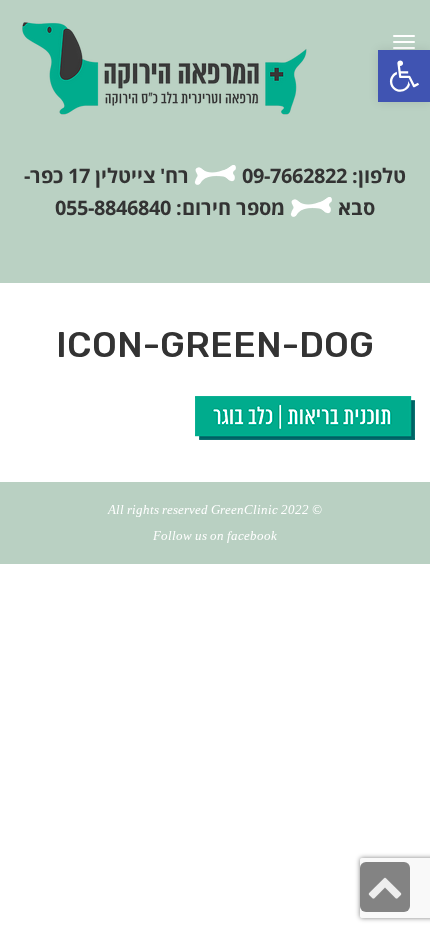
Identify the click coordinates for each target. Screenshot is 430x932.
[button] (404, 76)
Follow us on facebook (215, 535)
